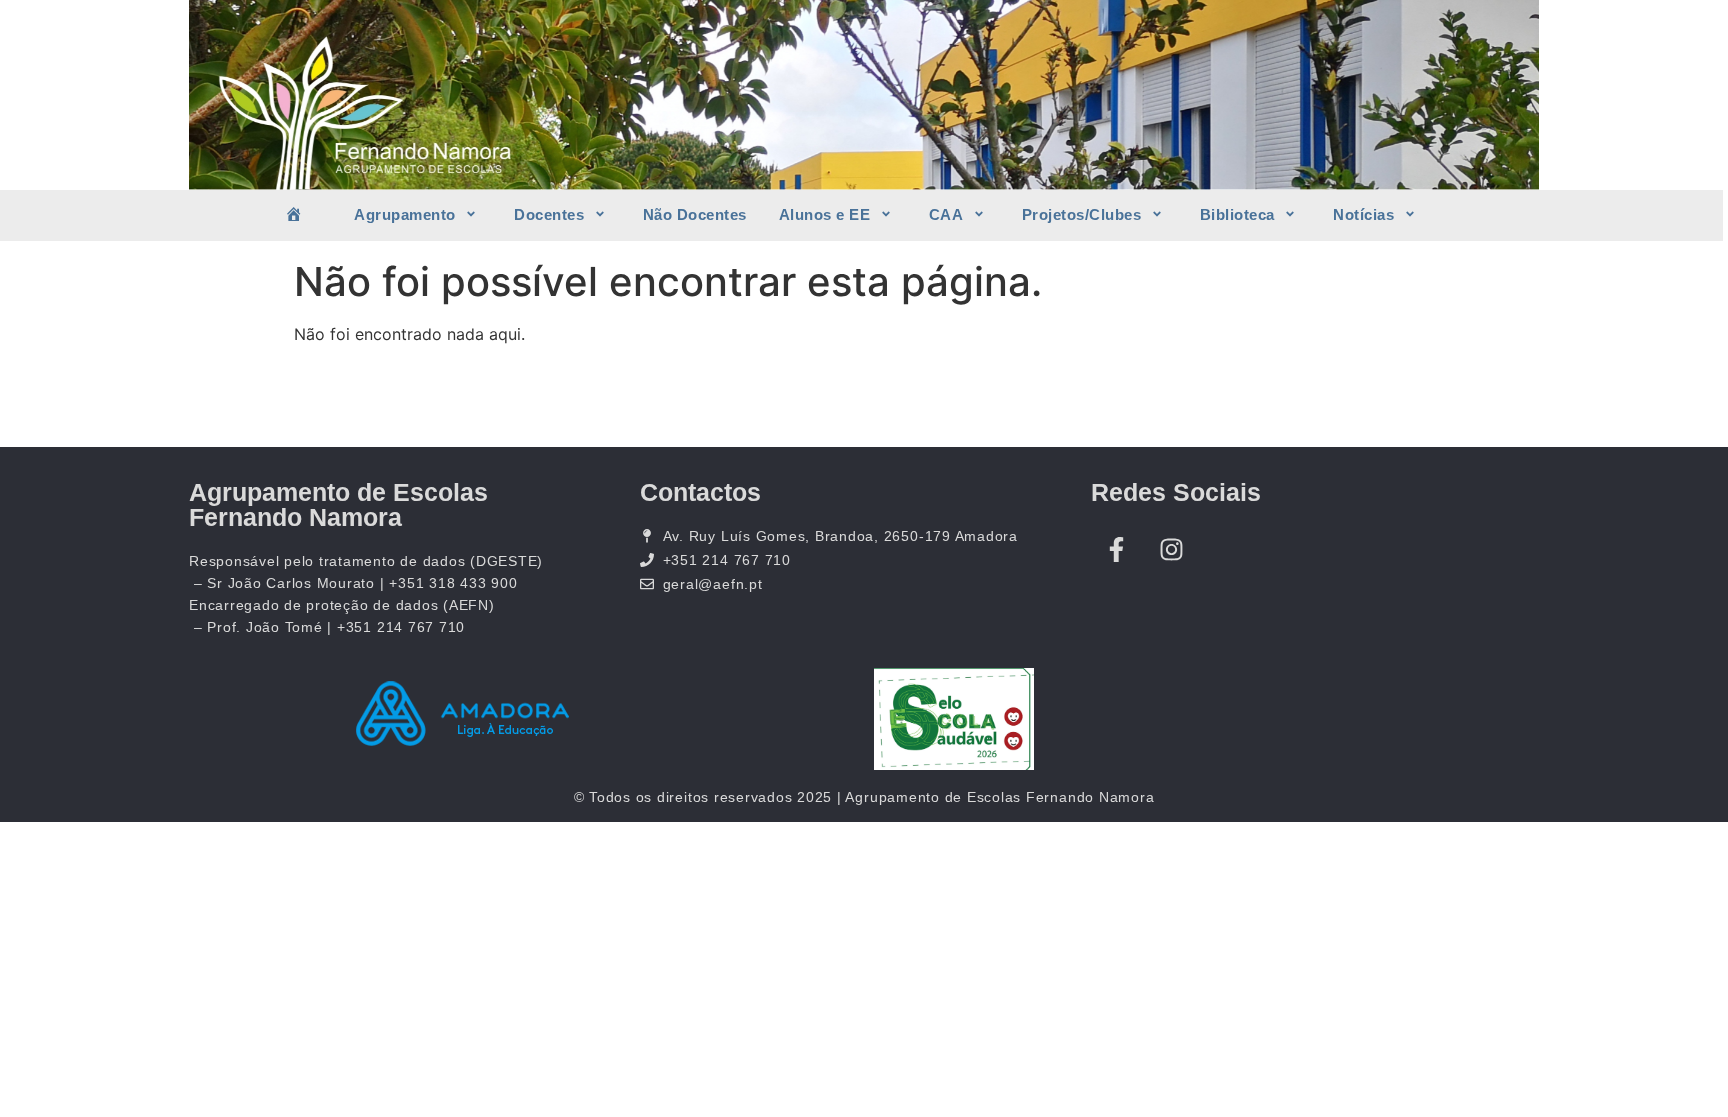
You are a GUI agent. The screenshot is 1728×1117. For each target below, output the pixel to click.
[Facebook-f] (1116, 550)
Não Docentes (695, 214)
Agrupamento (405, 214)
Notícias (1363, 214)
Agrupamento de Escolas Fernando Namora (338, 504)
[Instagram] (1171, 550)
